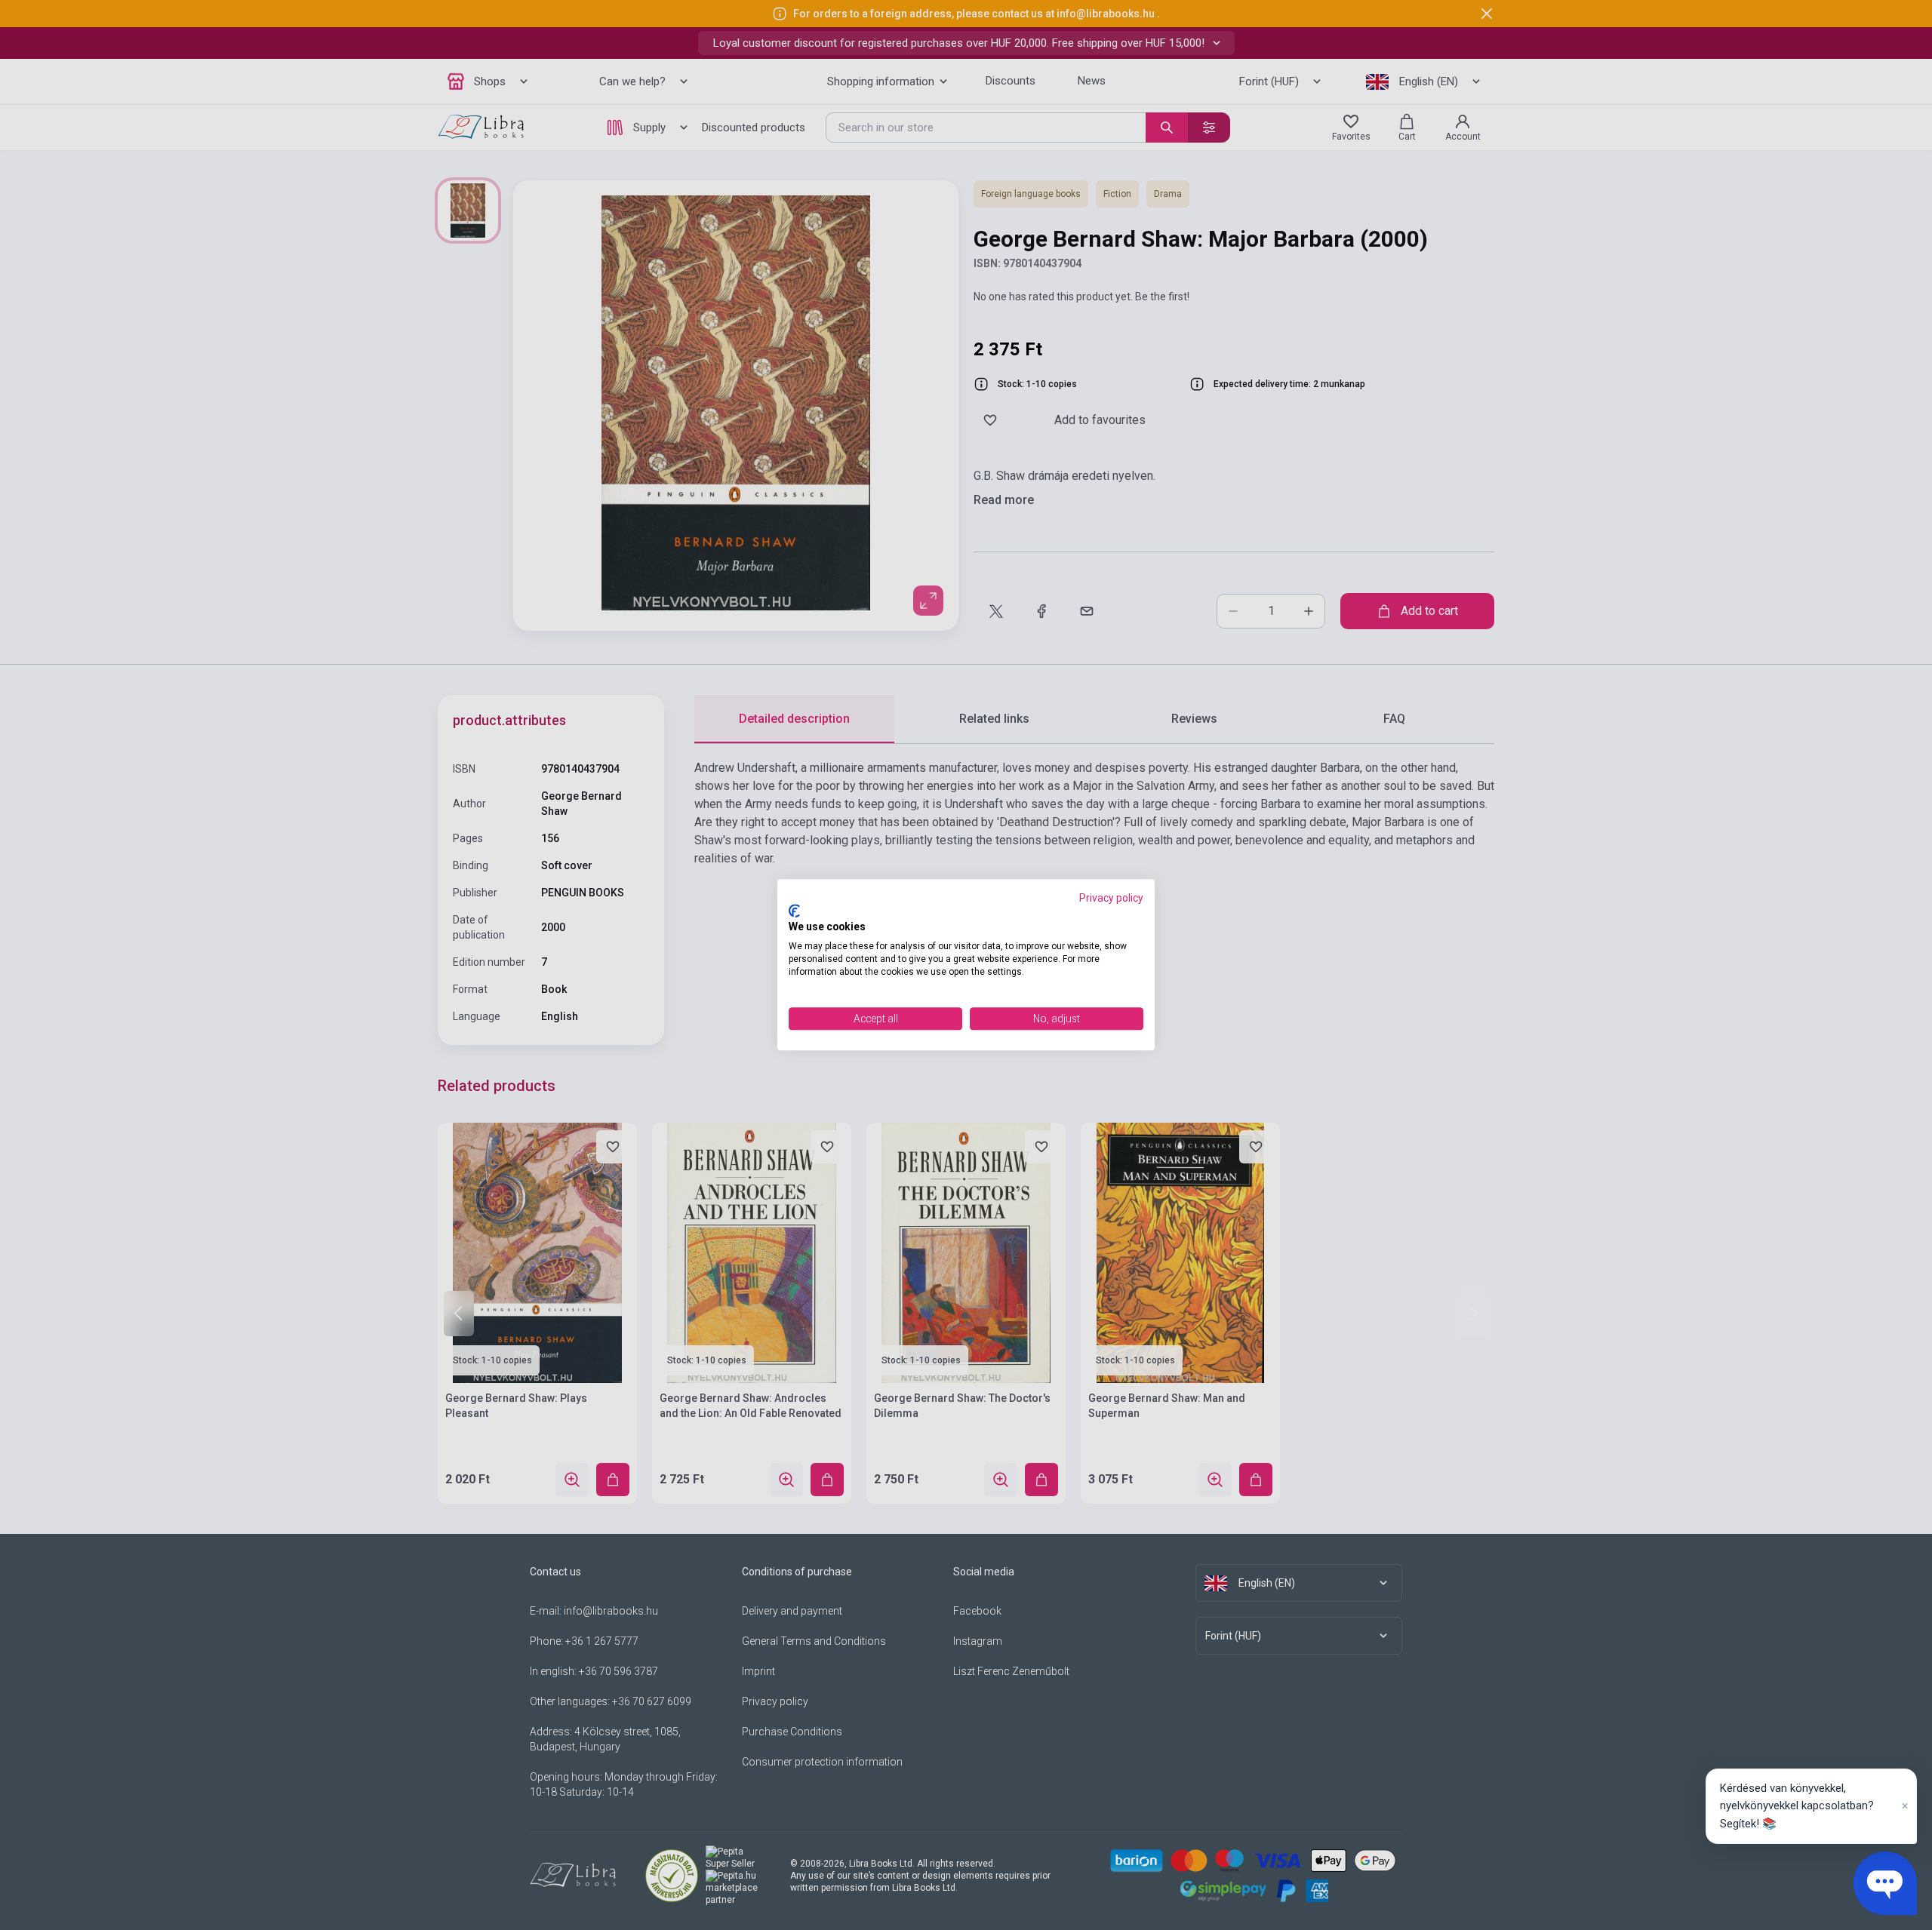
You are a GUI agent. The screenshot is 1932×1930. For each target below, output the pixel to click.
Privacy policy (1111, 898)
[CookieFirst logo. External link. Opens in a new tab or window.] (794, 911)
